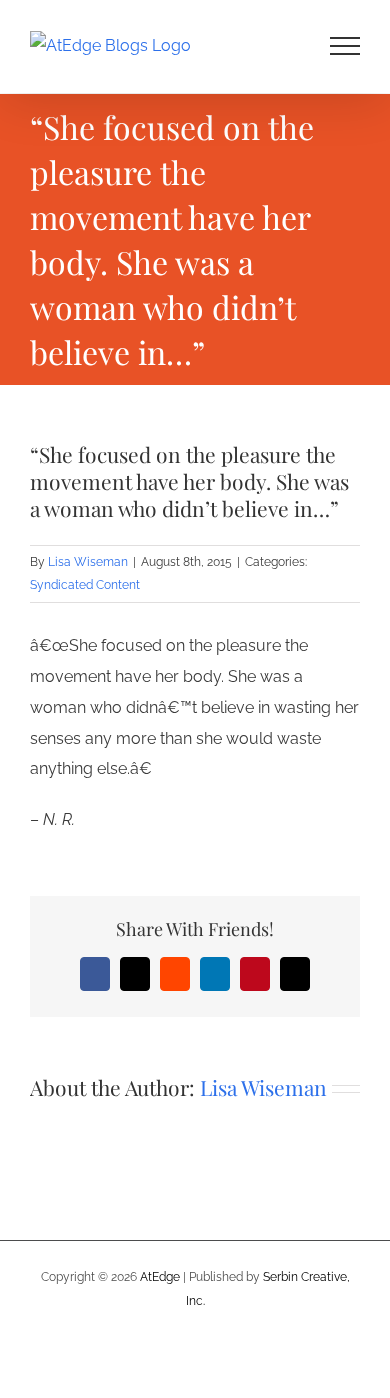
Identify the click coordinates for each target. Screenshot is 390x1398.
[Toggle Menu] (345, 46)
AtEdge (160, 1277)
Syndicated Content (85, 585)
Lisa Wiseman (88, 562)
